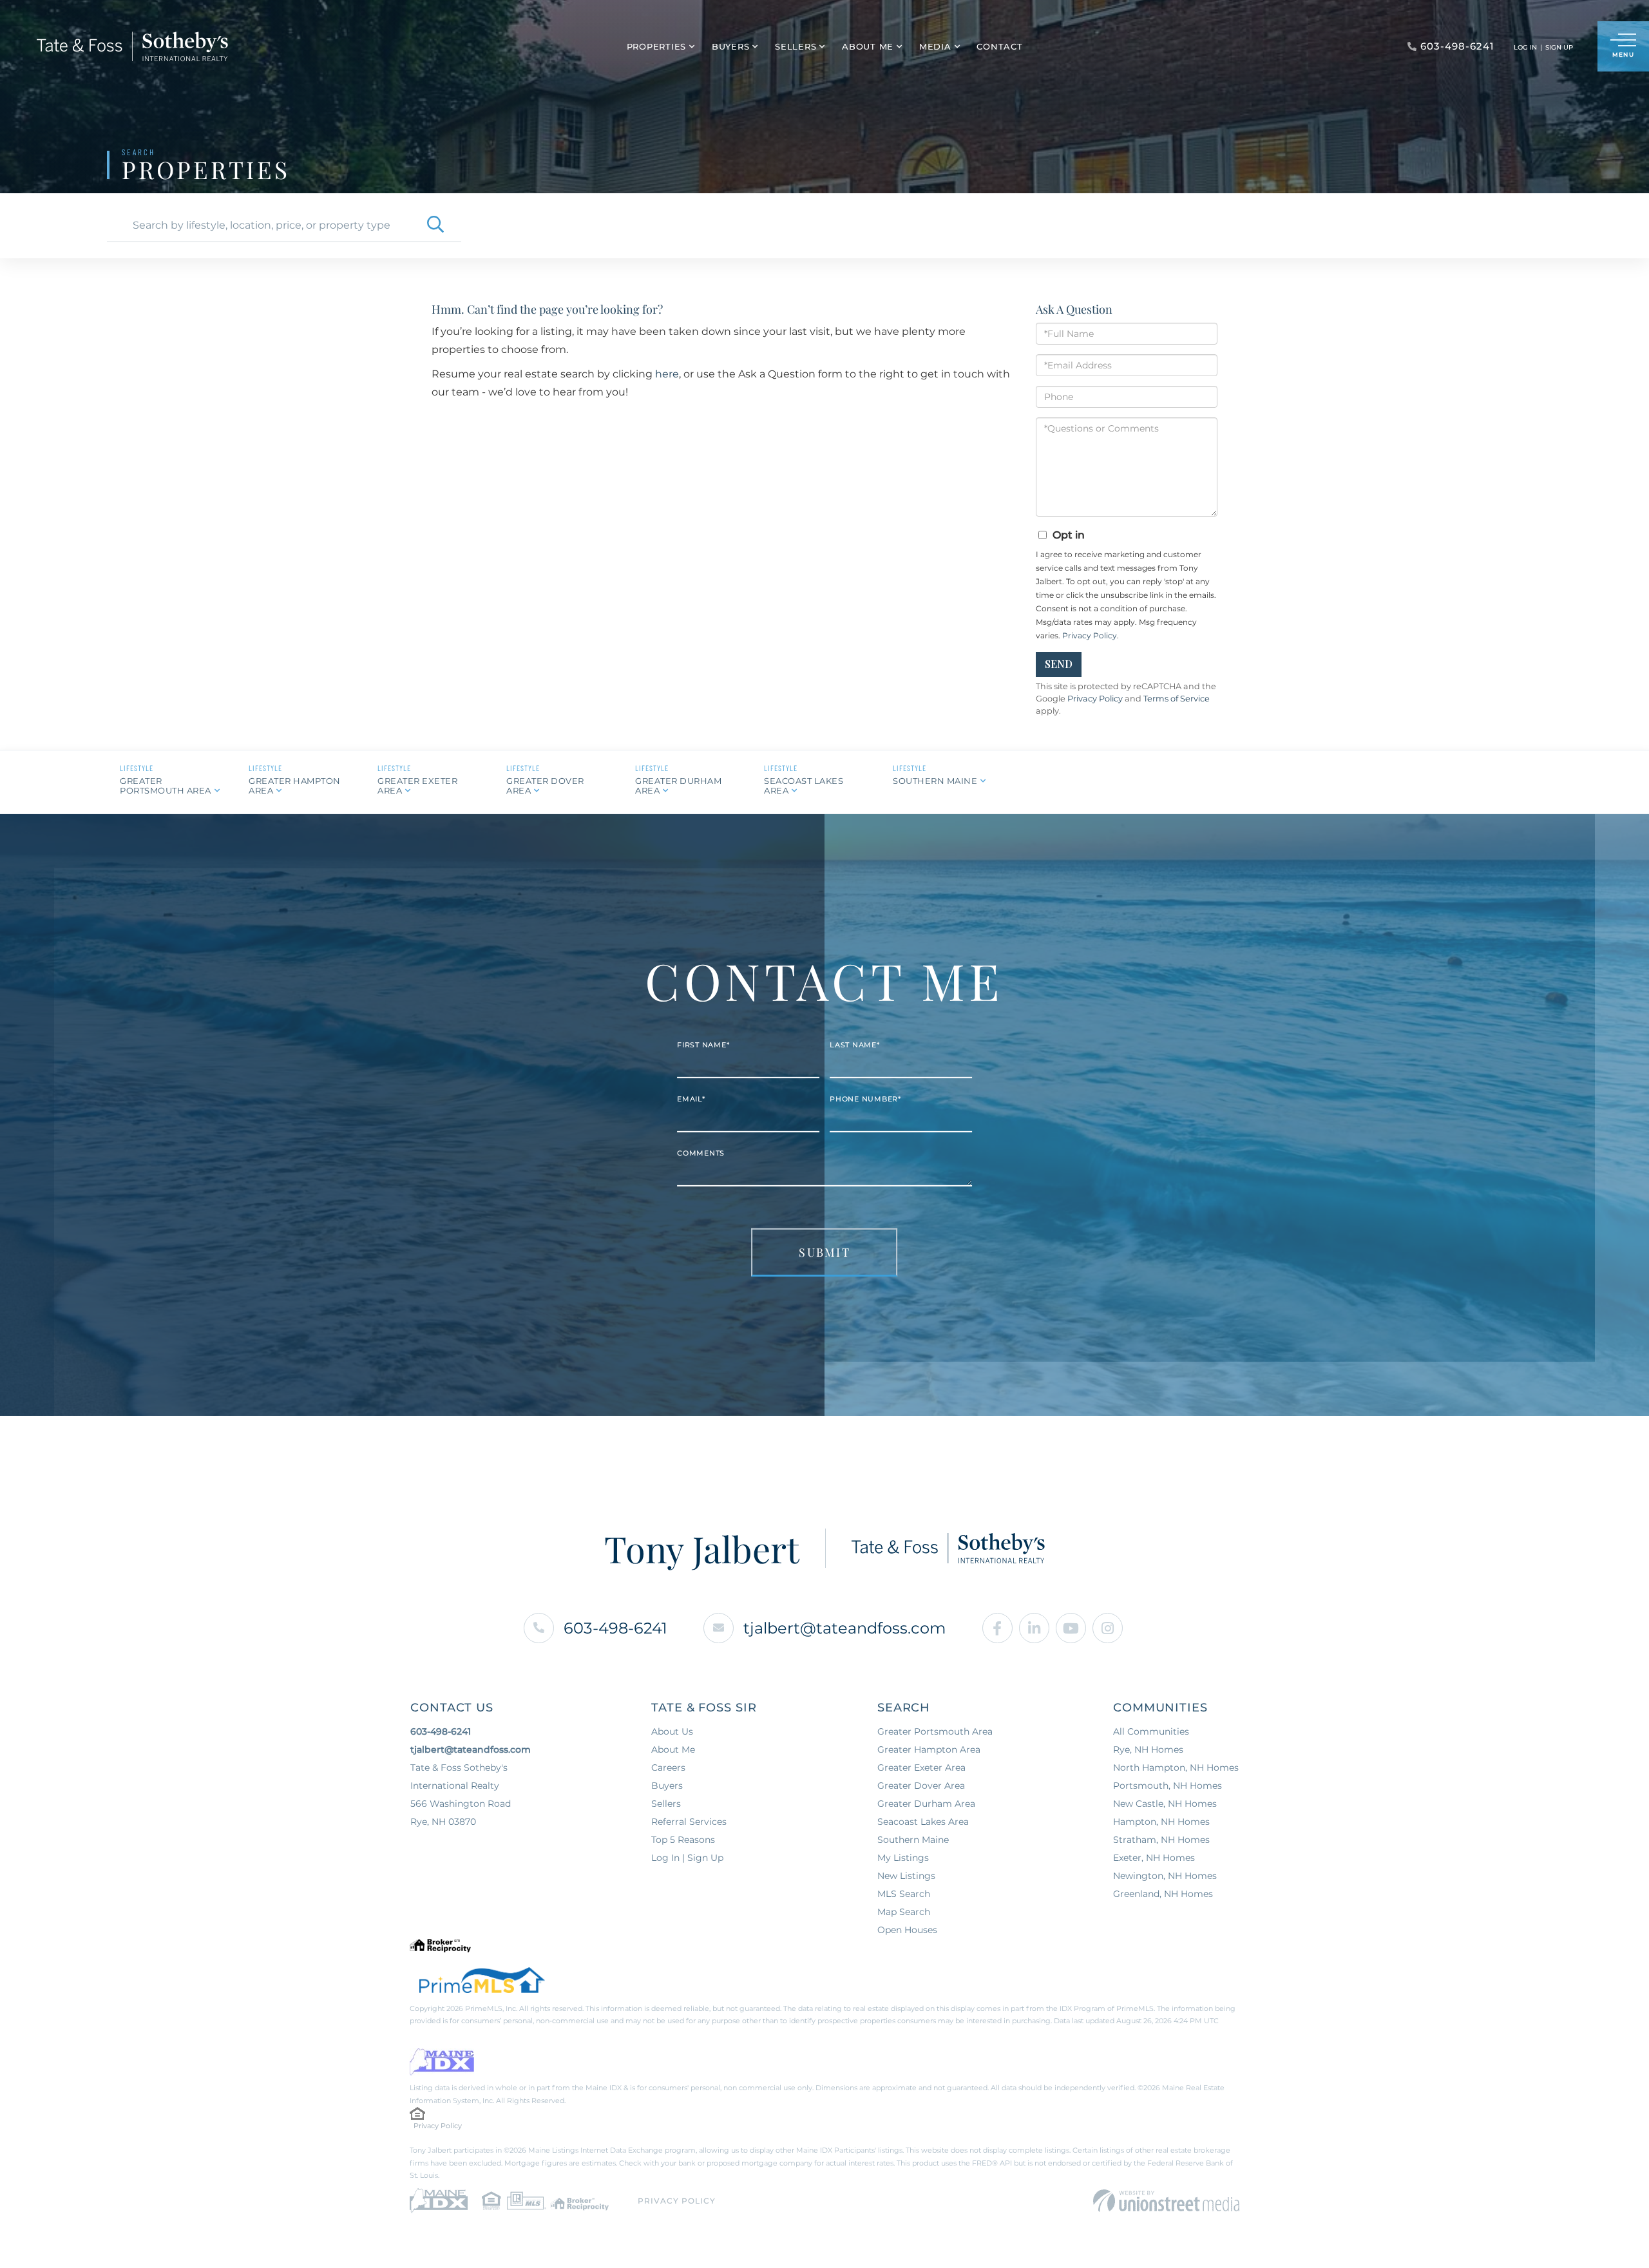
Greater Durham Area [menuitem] (926, 1804)
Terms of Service (1177, 699)
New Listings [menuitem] (906, 1876)
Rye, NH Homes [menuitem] (1148, 1749)
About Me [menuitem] (868, 46)
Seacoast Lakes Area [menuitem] (923, 1822)
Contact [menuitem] (999, 46)
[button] (435, 225)
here (667, 374)
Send (1059, 664)
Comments (701, 1153)
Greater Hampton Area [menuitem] (929, 1749)
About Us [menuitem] (672, 1731)
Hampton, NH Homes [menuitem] (1161, 1822)
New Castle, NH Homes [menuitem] (1165, 1804)
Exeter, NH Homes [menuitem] (1154, 1858)
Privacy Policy (1090, 635)
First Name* (703, 1045)
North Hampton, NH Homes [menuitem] (1176, 1768)
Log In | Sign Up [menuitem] (687, 1858)
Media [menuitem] (935, 46)
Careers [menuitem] (668, 1768)
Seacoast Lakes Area (804, 786)
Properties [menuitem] (657, 46)
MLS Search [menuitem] (904, 1894)
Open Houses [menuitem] (907, 1930)
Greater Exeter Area (417, 786)
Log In (1525, 47)
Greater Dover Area (545, 786)
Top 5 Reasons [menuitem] (683, 1840)
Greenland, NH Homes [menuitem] (1163, 1894)
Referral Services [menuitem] (689, 1822)
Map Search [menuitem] (904, 1912)
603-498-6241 (615, 1628)
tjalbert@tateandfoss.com (844, 1628)
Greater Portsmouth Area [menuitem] (935, 1731)
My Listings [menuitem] (903, 1858)
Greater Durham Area (678, 786)
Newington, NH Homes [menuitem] (1165, 1876)
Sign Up (1559, 47)
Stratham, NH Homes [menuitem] (1161, 1840)
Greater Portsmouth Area (166, 786)
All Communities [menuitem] (1151, 1731)
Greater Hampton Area (295, 786)
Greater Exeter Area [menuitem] (921, 1768)
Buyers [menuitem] (731, 46)
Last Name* (855, 1045)
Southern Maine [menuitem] (913, 1840)
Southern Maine (935, 781)
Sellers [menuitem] (796, 46)
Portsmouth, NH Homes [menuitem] (1168, 1786)
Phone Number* (865, 1099)
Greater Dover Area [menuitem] (921, 1786)
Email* (691, 1099)
